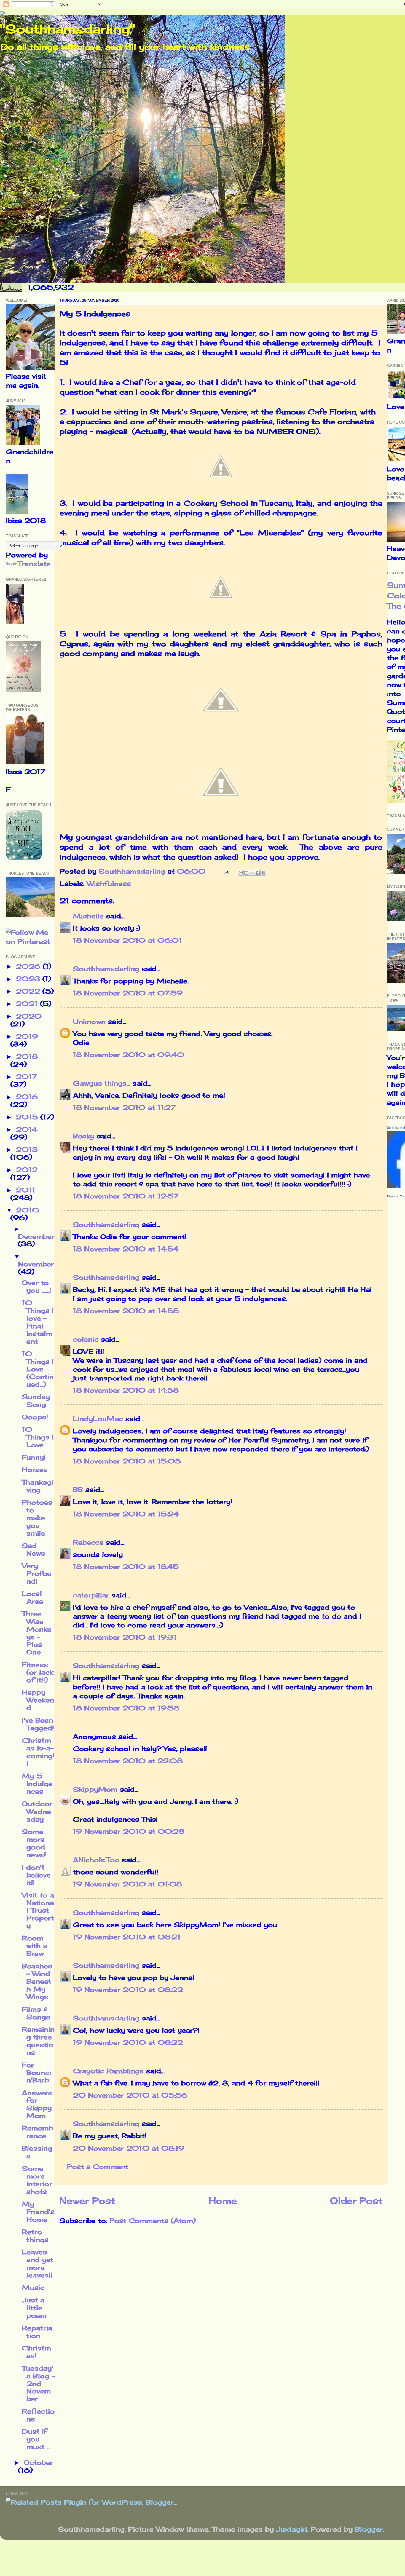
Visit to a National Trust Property (38, 1911)
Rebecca (88, 1542)
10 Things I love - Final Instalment (38, 1322)
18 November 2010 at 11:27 (124, 1107)
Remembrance (38, 2132)
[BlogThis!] (246, 873)
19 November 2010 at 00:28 (129, 1831)
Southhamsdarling (106, 969)
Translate (34, 564)
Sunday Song (36, 1401)
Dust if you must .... (37, 2439)
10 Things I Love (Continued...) (38, 1369)
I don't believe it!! (36, 1875)
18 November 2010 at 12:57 (126, 1196)
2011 (26, 1190)
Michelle (88, 916)
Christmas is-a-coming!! (38, 1752)
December (36, 1236)
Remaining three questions (38, 2041)
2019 (27, 1036)
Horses (35, 1470)
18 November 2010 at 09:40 (129, 1055)
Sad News (34, 1549)
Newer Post (87, 2201)
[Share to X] (252, 873)
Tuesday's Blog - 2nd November (38, 2384)
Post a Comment (98, 2167)
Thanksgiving (38, 1486)
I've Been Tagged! (38, 1724)
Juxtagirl (292, 2529)
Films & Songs (36, 2013)
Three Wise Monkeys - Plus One (37, 1633)
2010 (28, 1210)
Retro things (35, 2236)
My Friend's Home (38, 2212)
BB (78, 1490)
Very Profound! (37, 1573)
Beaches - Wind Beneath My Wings (37, 1981)
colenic (86, 1339)
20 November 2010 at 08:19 (129, 2148)
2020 (29, 1016)
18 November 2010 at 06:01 (127, 940)
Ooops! (35, 1417)
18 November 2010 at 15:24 (126, 1514)
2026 (29, 966)
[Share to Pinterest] (263, 873)
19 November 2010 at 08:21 (127, 1937)
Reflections (38, 2415)
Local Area (32, 1597)
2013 (27, 1150)
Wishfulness (109, 884)
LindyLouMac (98, 1419)
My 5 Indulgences (37, 1784)
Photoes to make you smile (37, 1518)
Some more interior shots (37, 2180)
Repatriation (37, 2332)
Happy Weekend (38, 1700)
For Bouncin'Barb (36, 2073)
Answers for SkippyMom (37, 2104)
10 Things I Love (38, 1437)
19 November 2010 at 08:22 (128, 1990)
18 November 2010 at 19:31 (125, 1637)
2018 (27, 1056)
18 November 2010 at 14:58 (126, 1390)
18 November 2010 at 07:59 (128, 993)
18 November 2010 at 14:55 (126, 1311)
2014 (27, 1129)
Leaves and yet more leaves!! (38, 2264)
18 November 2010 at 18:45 (126, 1567)
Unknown (89, 1022)
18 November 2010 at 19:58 (126, 1708)
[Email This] (241, 873)
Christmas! (36, 2352)
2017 (27, 1077)
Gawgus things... (102, 1083)
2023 (29, 979)
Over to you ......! (36, 1287)
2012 (27, 1170)
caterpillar (91, 1595)
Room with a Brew (35, 1946)
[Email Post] (226, 871)
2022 (29, 991)
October (38, 2462)
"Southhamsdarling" (67, 29)
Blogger (369, 2529)
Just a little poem (34, 2308)
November (36, 1264)
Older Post (356, 2201)
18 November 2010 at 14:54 (126, 1249)
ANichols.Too (96, 1860)
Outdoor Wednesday (37, 1812)
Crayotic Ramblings (108, 2071)
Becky (84, 1136)
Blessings (37, 2152)
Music (33, 2288)
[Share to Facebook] (258, 873)
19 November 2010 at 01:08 (127, 1884)
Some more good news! (34, 1843)
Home (223, 2201)
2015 (28, 1117)
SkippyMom (95, 1789)
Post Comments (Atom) (153, 2221)
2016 (27, 1097)
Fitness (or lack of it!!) (38, 1672)
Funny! (34, 1457)
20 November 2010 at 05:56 (130, 2095)
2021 (28, 1004)
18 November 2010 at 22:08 (128, 1761)
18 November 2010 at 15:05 (127, 1461)
